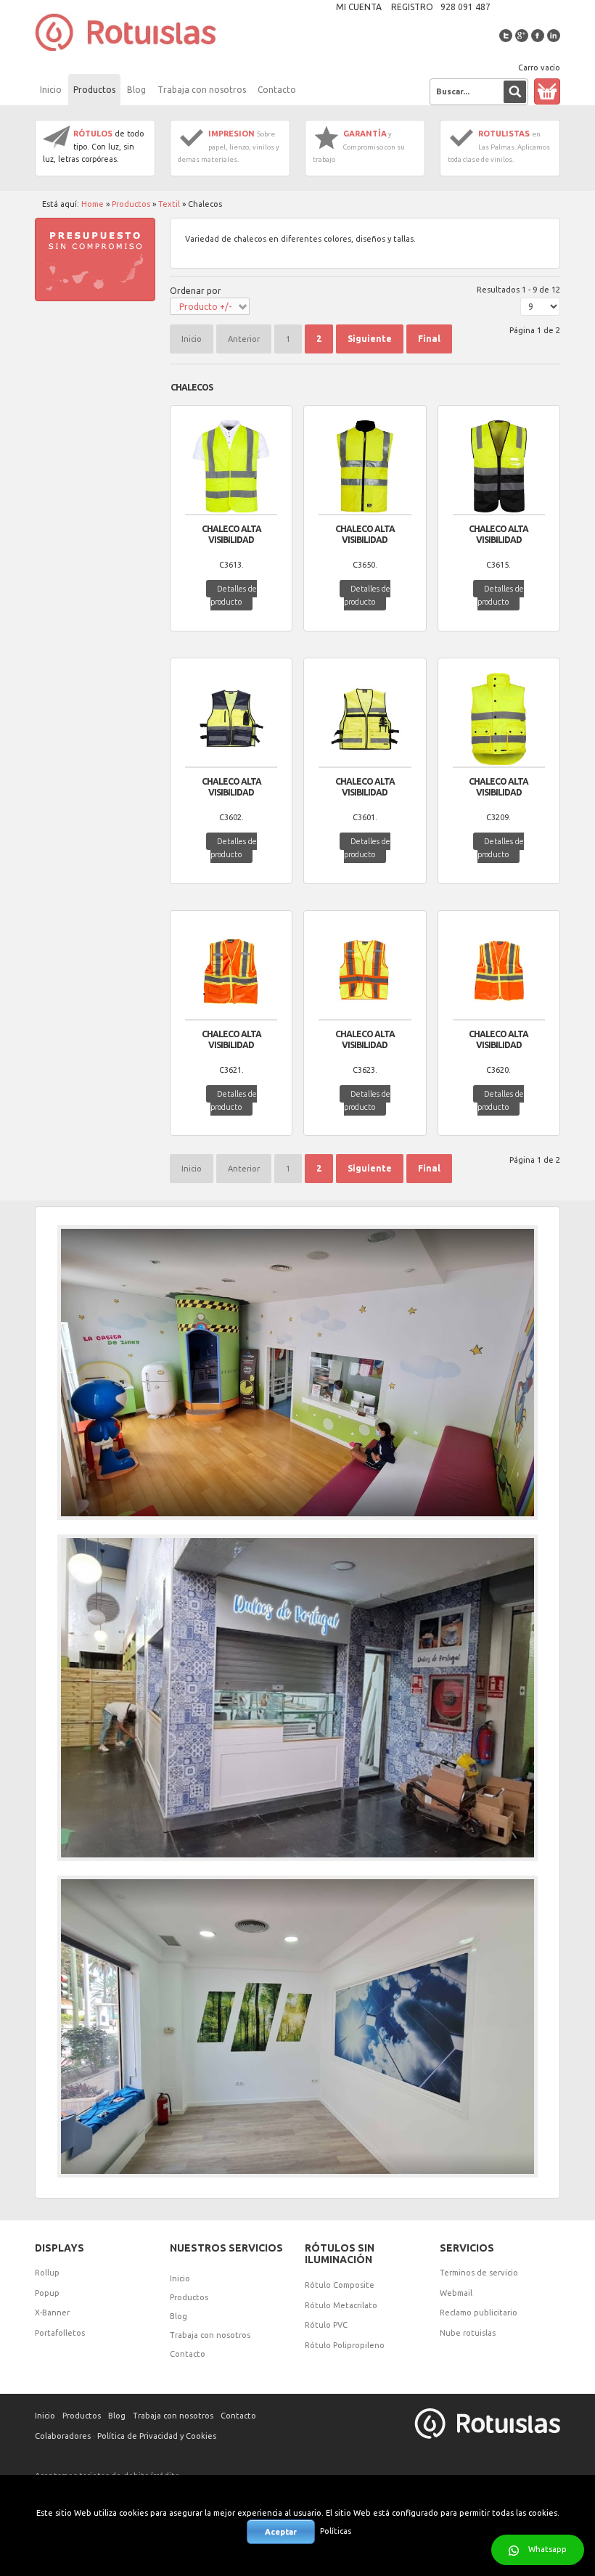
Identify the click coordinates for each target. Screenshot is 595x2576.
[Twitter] (506, 36)
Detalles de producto (234, 595)
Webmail (456, 2293)
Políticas (336, 2531)
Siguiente (370, 339)
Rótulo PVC (326, 2325)
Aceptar (281, 2532)
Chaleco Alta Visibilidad (231, 534)
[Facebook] (538, 36)
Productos (131, 204)
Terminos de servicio (479, 2273)
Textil (169, 204)
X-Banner (52, 2313)
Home (93, 204)
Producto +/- (205, 307)
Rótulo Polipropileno (345, 2345)
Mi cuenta (359, 7)
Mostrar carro (547, 91)
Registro (412, 7)
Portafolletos (60, 2333)
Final (429, 339)
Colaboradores (63, 2436)
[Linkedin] (554, 36)
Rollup (47, 2273)
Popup (47, 2293)
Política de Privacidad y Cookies (157, 2436)
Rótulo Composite (340, 2285)
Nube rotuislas (468, 2333)
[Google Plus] (522, 36)
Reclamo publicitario (479, 2313)
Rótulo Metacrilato (341, 2305)
